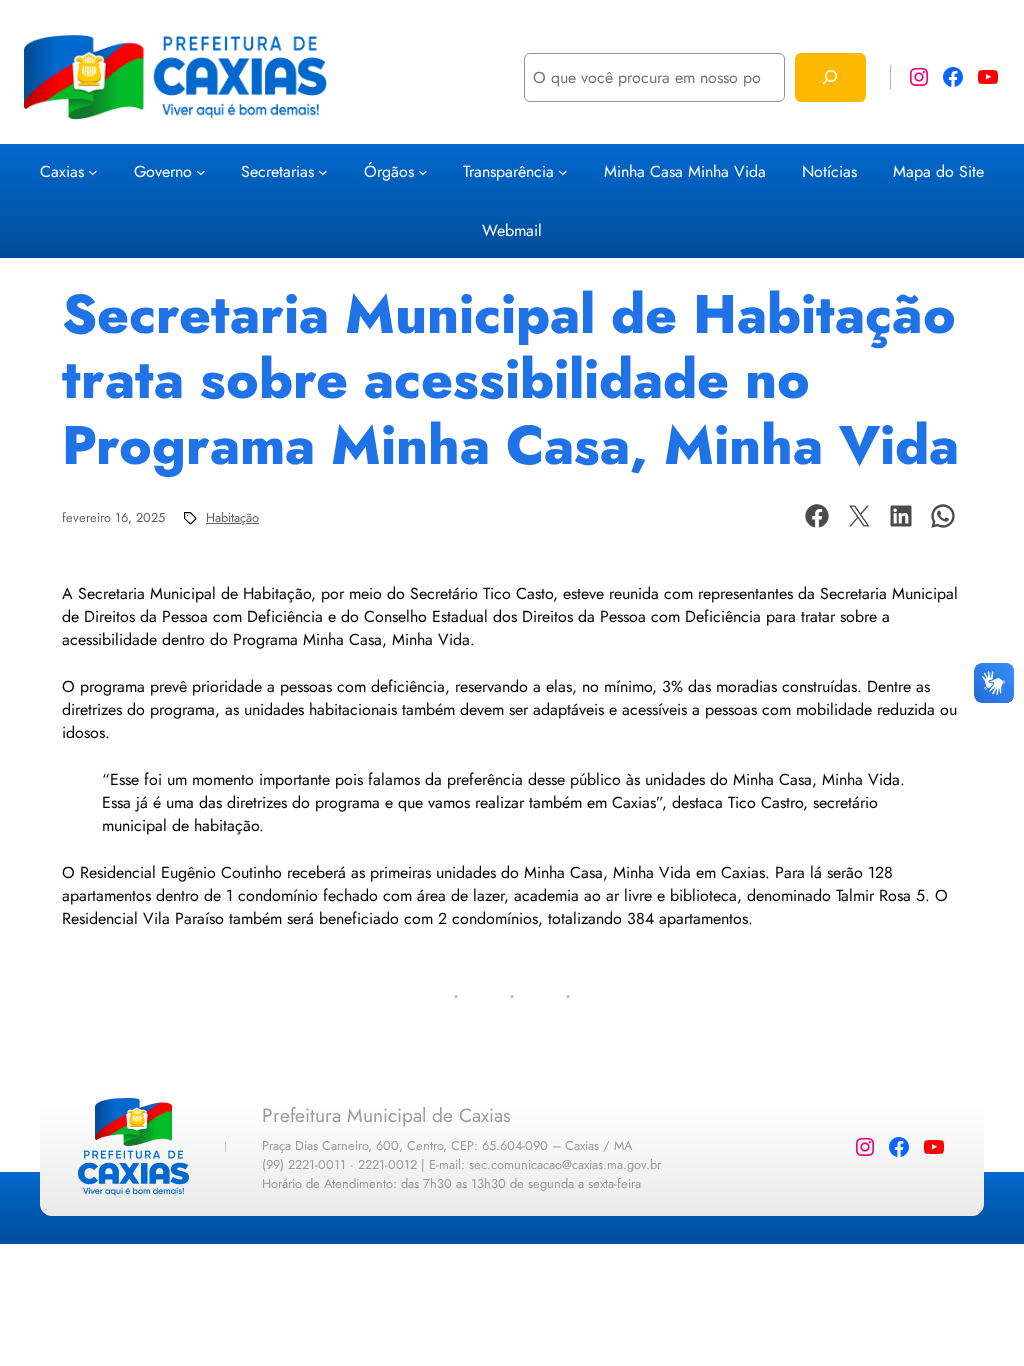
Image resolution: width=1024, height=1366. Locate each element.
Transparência (508, 171)
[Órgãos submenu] (423, 172)
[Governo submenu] (201, 172)
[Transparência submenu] (563, 172)
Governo (163, 171)
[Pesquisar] (830, 77)
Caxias (62, 171)
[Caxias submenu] (93, 172)
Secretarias (277, 171)
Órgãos (389, 171)
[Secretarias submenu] (323, 172)
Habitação (232, 517)
